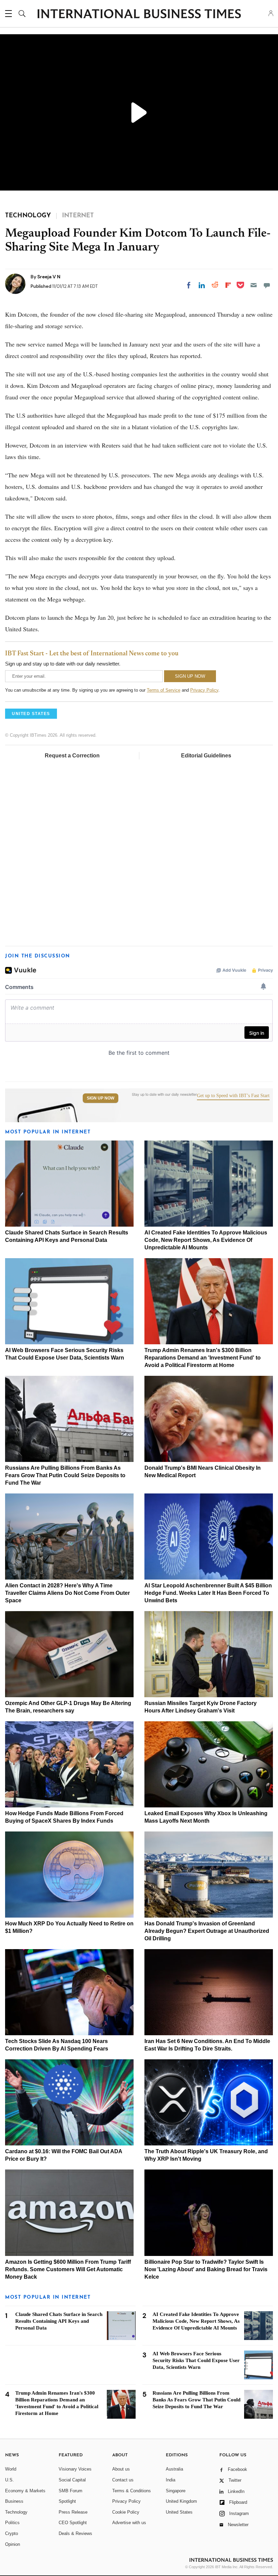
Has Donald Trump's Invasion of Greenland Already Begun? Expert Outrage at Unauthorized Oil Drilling (207, 1931)
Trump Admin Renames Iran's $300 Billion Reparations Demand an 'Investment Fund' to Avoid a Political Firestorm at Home (203, 1358)
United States (179, 2512)
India (171, 2480)
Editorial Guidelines (206, 756)
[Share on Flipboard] (228, 285)
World (11, 2469)
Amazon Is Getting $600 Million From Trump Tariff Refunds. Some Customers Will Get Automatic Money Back (68, 2269)
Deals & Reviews (75, 2533)
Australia (174, 2469)
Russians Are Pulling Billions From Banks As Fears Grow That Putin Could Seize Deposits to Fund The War (65, 1475)
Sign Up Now (101, 1098)
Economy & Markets (25, 2491)
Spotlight (67, 2501)
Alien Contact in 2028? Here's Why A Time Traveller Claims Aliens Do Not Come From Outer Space (67, 1593)
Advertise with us (129, 2523)
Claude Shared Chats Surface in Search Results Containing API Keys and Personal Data (59, 2321)
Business (14, 2501)
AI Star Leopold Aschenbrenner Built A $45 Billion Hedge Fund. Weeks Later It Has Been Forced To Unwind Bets (208, 1593)
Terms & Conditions (132, 2491)
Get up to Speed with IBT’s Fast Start (233, 1096)
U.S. (9, 2480)
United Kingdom (181, 2501)
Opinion (13, 2544)
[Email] (254, 285)
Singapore (176, 2491)
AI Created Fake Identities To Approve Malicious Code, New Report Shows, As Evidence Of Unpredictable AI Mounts (206, 1240)
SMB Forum (71, 2491)
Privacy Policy (204, 690)
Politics (12, 2523)
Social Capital (72, 2480)
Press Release (73, 2512)
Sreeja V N (49, 277)
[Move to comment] (267, 285)
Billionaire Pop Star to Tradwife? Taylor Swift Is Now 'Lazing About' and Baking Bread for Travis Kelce (206, 2269)
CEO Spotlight (73, 2523)
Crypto (12, 2533)
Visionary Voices (75, 2469)
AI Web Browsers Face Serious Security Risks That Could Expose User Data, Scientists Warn (196, 2360)
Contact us (123, 2480)
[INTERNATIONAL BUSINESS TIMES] (139, 15)
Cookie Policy (126, 2512)
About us (121, 2469)
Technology (16, 2512)
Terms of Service (164, 690)
